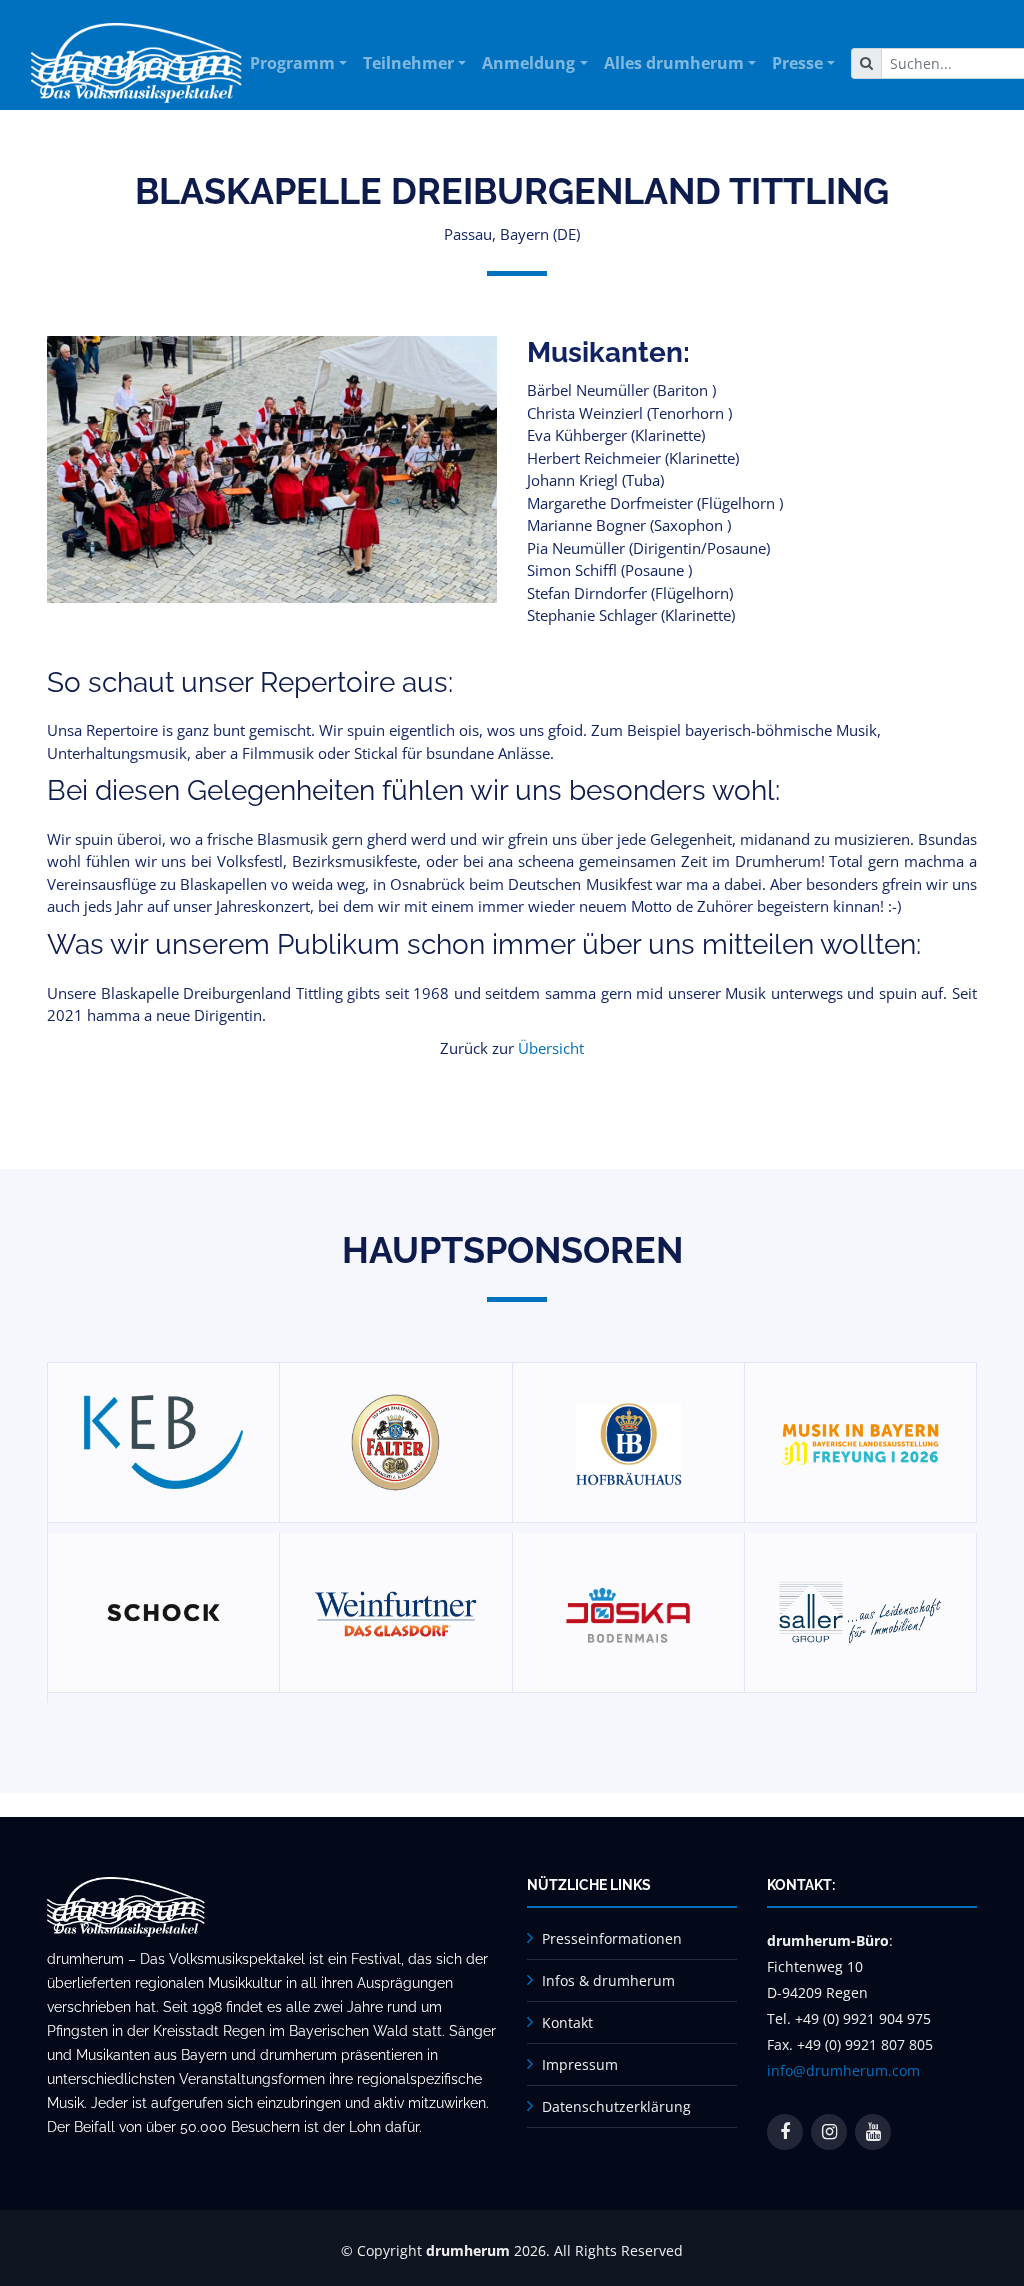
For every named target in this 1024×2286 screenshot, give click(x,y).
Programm (292, 63)
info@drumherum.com (843, 2070)
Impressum (580, 2064)
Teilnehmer (408, 63)
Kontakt (567, 2022)
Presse (797, 63)
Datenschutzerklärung (616, 2106)
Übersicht (551, 1048)
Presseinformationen (612, 1938)
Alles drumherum (674, 63)
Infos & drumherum (608, 1980)
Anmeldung (528, 63)
